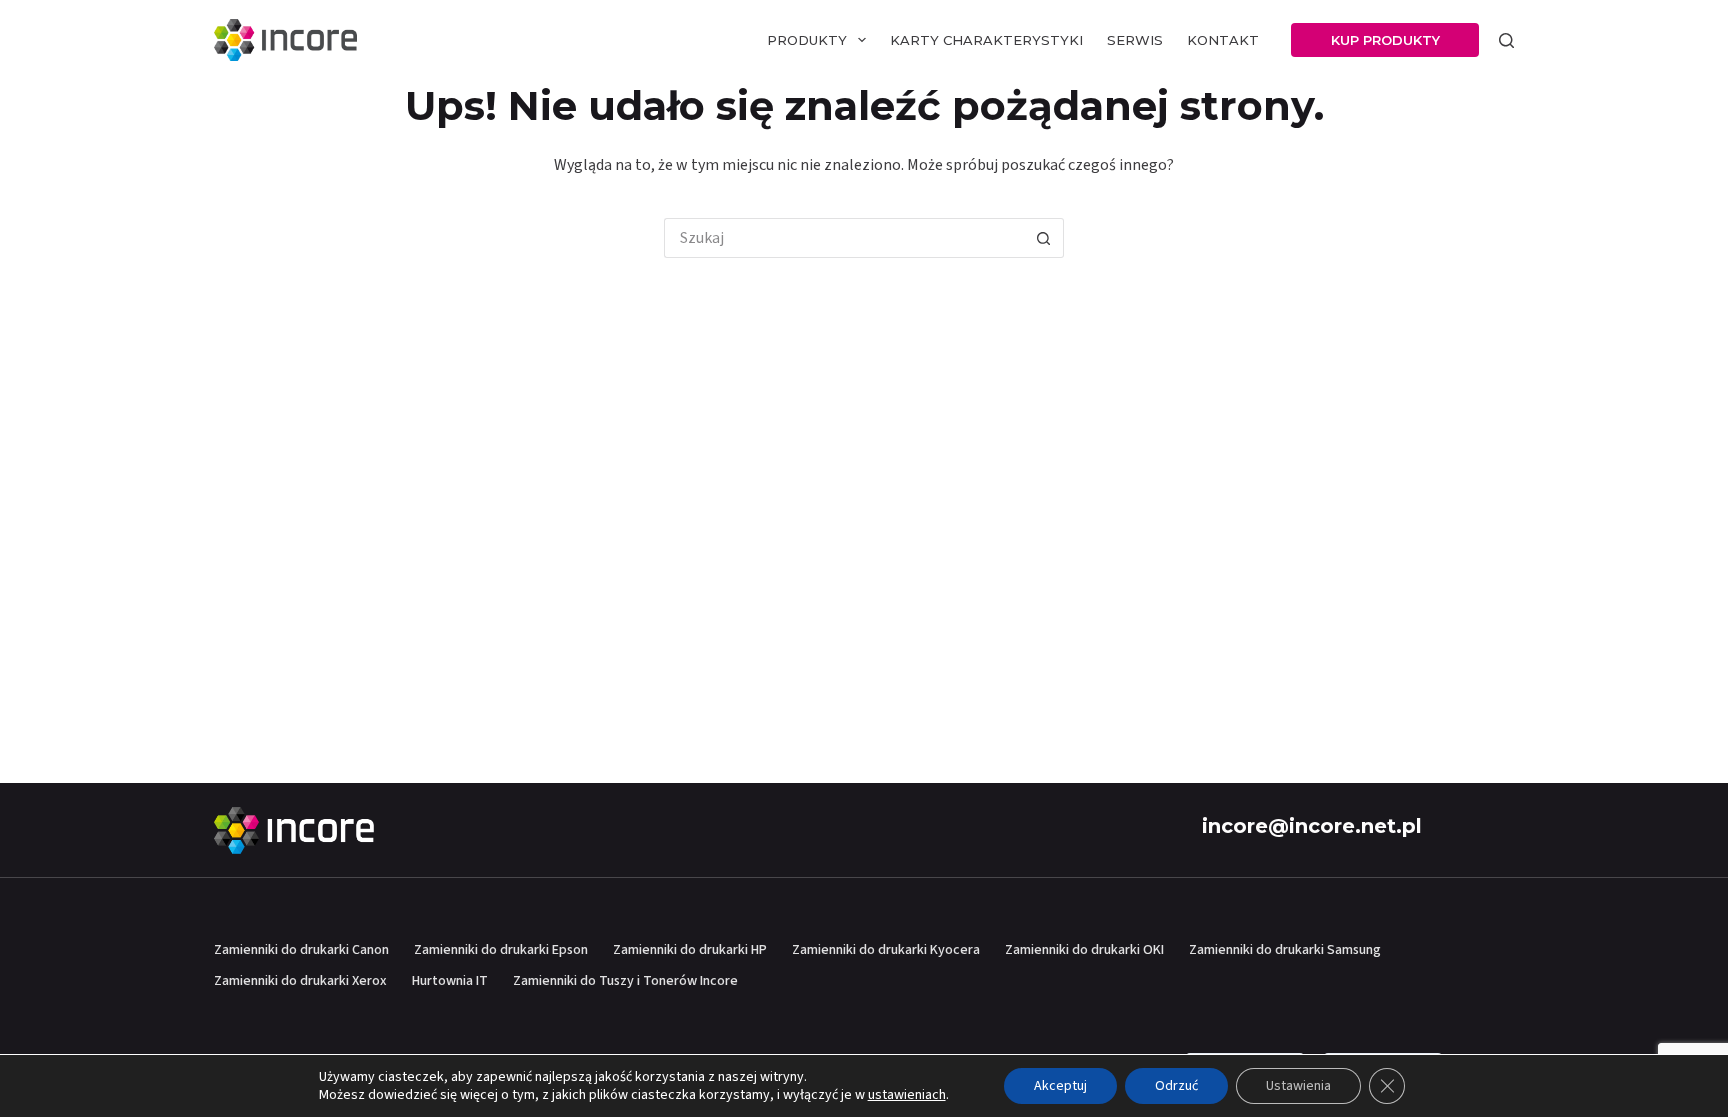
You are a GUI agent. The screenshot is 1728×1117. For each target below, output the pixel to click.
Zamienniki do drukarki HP (690, 950)
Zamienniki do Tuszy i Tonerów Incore (625, 981)
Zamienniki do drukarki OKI (1084, 950)
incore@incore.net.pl (1312, 826)
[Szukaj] (1506, 40)
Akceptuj (1060, 1086)
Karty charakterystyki (986, 40)
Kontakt (1223, 40)
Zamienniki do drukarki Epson (501, 950)
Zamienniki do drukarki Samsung (1285, 950)
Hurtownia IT (450, 981)
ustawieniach (907, 1095)
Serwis (1135, 40)
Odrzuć (1176, 1086)
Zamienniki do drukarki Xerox (300, 981)
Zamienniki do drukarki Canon (301, 950)
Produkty (807, 40)
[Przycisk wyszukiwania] (1044, 238)
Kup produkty (1385, 40)
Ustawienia (1298, 1086)
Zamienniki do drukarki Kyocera (886, 950)
